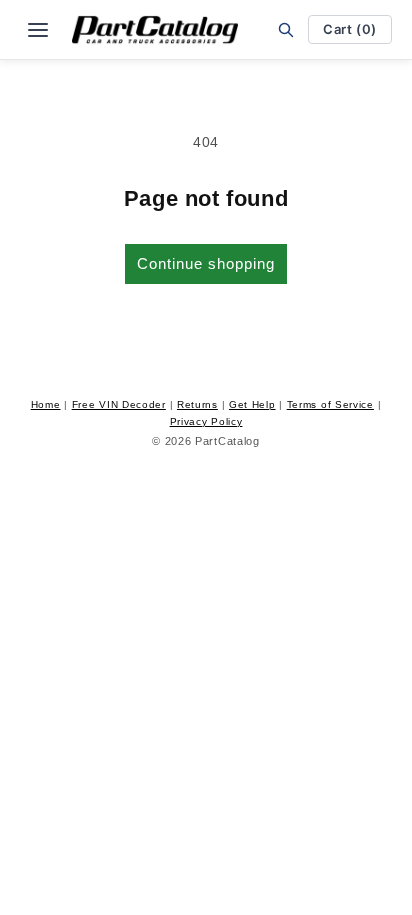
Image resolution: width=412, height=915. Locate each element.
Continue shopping (206, 263)
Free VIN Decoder (119, 404)
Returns (197, 404)
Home (46, 404)
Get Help (252, 404)
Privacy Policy (206, 421)
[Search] (286, 29)
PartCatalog (227, 441)
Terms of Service (330, 404)
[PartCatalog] (155, 30)
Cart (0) (350, 29)
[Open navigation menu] (38, 30)
